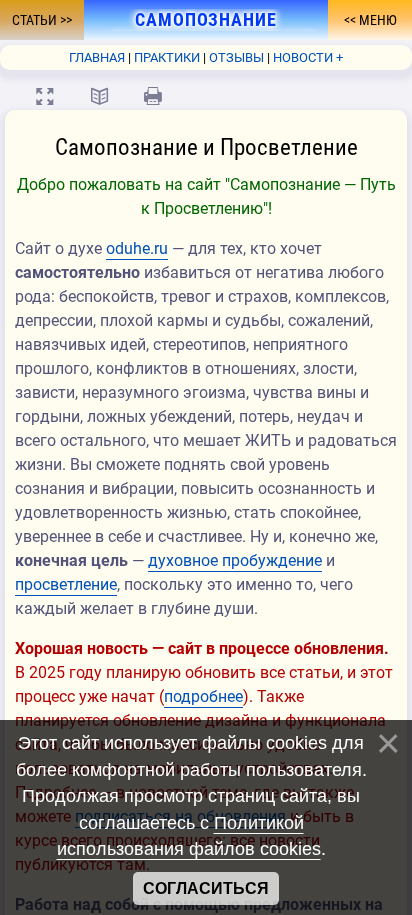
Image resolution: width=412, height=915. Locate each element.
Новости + (308, 57)
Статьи (36, 20)
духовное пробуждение (235, 560)
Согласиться (206, 888)
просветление (66, 584)
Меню (376, 20)
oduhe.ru (137, 248)
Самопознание (206, 20)
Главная (97, 57)
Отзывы (236, 57)
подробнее (203, 696)
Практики (167, 57)
